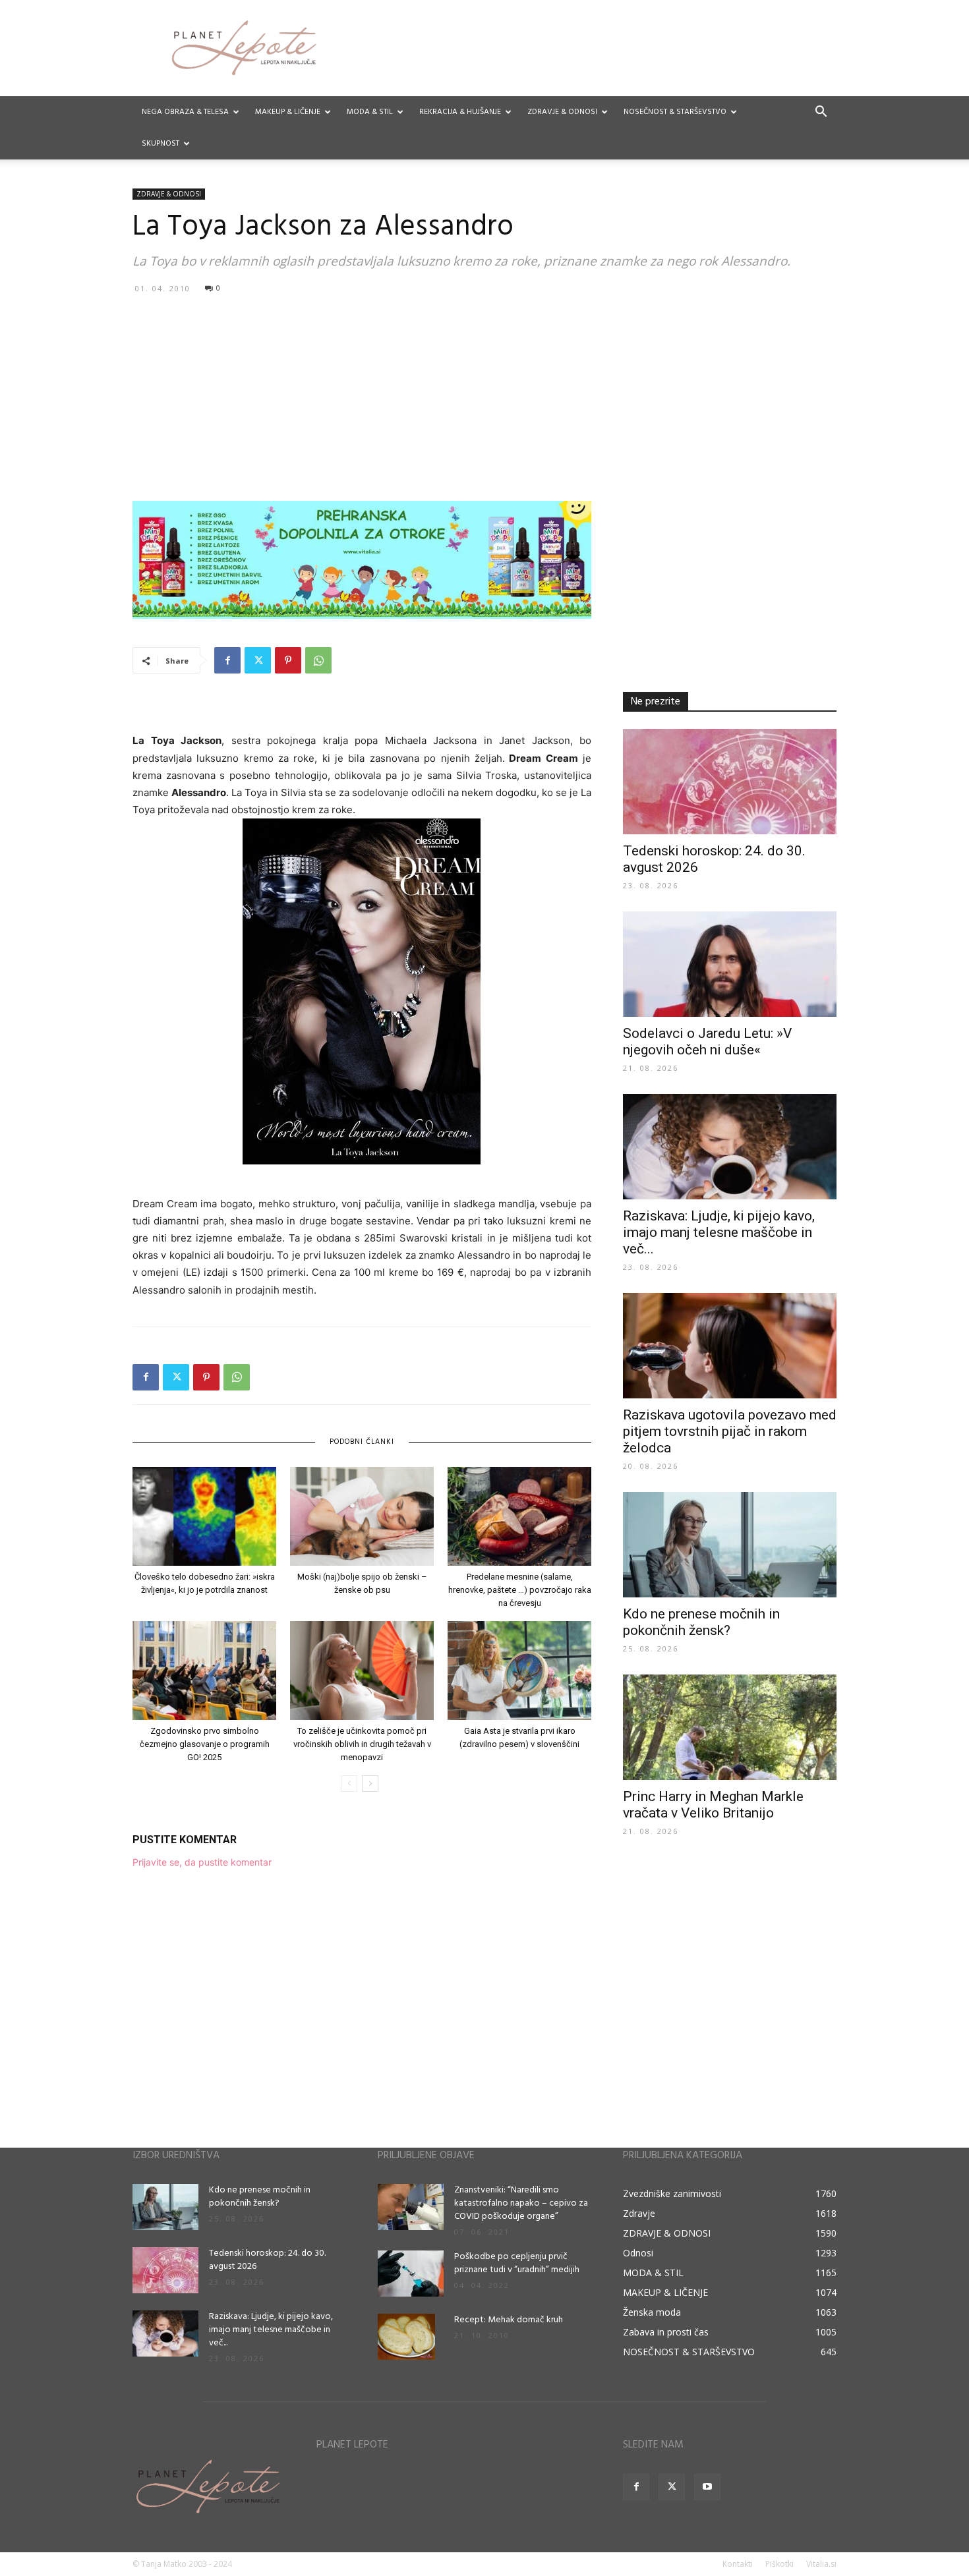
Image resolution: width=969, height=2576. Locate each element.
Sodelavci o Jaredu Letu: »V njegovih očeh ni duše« (707, 1042)
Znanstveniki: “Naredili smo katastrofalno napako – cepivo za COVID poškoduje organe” (521, 2203)
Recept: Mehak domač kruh (509, 2320)
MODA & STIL (370, 112)
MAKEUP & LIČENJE (288, 112)
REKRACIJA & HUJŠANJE (460, 112)
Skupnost (161, 144)
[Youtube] (707, 2487)
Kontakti (738, 2564)
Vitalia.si (821, 2564)
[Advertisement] (484, 397)
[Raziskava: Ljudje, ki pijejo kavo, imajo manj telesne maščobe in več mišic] (730, 1147)
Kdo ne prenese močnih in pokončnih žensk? (701, 1622)
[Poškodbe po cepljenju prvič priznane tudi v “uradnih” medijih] (411, 2274)
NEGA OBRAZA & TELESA (185, 112)
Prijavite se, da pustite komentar (202, 1862)
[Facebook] (227, 660)
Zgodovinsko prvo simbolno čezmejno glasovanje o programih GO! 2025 (205, 1744)
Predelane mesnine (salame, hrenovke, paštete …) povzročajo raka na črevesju (520, 1590)
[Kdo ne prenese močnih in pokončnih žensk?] (730, 1545)
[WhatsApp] (318, 660)
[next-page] (370, 1784)
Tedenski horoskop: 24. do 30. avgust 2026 (267, 2260)
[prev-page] (349, 1784)
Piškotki (779, 2564)
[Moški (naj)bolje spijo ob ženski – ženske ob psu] (362, 1516)
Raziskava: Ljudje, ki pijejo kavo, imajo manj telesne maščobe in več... (719, 1232)
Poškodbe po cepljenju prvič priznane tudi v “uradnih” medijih (517, 2263)
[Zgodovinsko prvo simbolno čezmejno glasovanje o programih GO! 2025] (204, 1671)
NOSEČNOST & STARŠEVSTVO (675, 112)
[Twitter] (258, 660)
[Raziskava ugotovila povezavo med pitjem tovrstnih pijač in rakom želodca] (730, 1346)
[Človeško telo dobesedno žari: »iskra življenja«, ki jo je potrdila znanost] (204, 1516)
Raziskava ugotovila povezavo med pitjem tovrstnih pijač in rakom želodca (730, 1431)
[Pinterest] (288, 660)
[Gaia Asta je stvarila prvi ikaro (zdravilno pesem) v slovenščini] (519, 1671)
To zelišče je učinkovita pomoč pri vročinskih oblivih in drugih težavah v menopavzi (362, 1744)
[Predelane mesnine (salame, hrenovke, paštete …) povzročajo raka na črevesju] (519, 1516)
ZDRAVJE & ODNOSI (562, 112)
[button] (821, 113)
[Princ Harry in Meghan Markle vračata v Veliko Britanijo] (730, 1727)
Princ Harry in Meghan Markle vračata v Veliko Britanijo (713, 1805)
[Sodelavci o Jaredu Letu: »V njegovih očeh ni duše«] (730, 964)
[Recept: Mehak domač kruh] (406, 2337)
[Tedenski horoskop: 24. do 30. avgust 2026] (730, 782)
